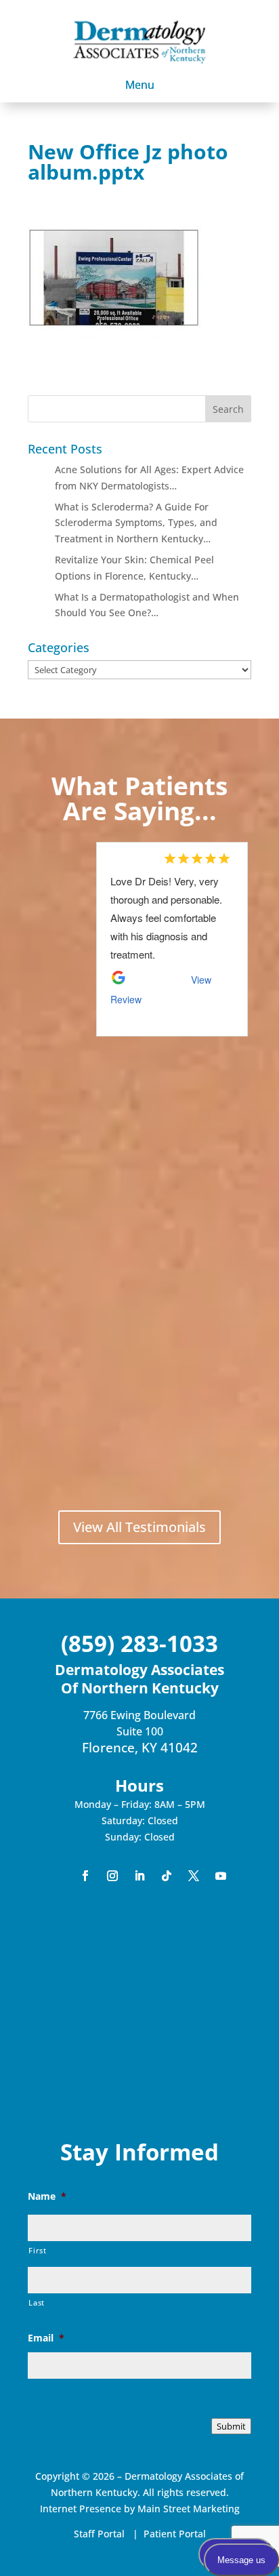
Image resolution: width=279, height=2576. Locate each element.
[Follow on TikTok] (167, 1876)
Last (37, 2302)
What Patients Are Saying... (139, 798)
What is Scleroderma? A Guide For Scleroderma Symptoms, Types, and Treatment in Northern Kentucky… (136, 523)
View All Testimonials (139, 1527)
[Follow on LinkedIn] (139, 1876)
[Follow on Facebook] (85, 1876)
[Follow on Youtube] (221, 1876)
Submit (231, 2426)
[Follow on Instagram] (112, 1876)
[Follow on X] (194, 1876)
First (37, 2250)
